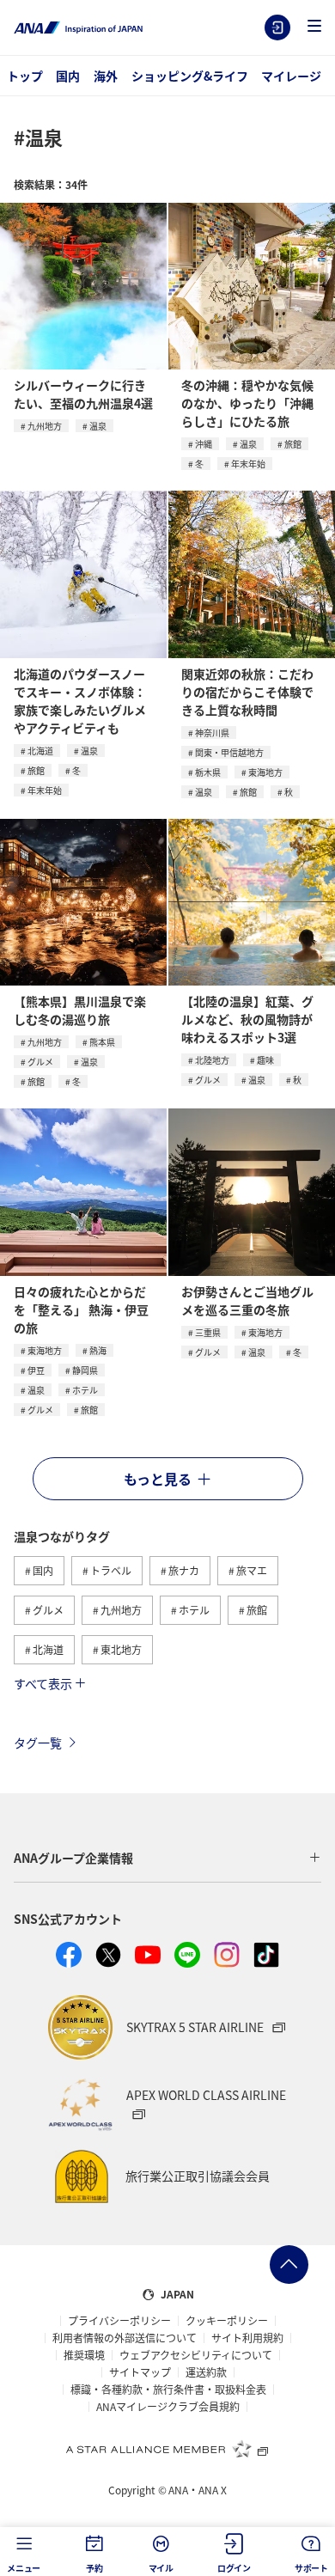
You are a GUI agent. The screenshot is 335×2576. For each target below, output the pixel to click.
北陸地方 (212, 1060)
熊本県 (102, 1042)
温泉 (98, 426)
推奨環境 (84, 2355)
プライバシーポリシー (119, 2321)
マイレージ (291, 76)
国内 (68, 76)
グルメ (40, 1062)
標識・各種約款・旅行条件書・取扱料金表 (168, 2390)
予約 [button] (94, 2568)
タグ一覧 (38, 1743)
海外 (106, 76)
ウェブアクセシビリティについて (196, 2355)
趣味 (265, 1060)
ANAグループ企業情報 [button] (73, 1858)
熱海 (98, 1350)
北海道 (40, 751)
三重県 (208, 1332)
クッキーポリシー (227, 2321)
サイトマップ (140, 2372)
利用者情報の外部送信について (125, 2338)
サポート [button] (311, 2568)
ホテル (85, 1390)
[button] (314, 27)
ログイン (277, 27)
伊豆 (36, 1370)
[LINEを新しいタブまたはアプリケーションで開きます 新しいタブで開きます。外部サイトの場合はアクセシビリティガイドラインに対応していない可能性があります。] (187, 1955)
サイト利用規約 (247, 2338)
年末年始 (248, 464)
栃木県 (208, 772)
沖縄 (204, 444)
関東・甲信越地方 (229, 752)
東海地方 (265, 772)
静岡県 (85, 1370)
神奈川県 (212, 733)
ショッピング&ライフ (190, 76)
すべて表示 (43, 1683)
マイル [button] (161, 2568)
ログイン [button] (234, 2568)
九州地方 (45, 426)
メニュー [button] (24, 2568)
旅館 (293, 444)
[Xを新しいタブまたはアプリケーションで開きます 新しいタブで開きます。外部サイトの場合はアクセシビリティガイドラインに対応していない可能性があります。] (108, 1955)
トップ (25, 76)
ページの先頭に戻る (289, 2265)
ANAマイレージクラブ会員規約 (168, 2407)
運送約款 (206, 2372)
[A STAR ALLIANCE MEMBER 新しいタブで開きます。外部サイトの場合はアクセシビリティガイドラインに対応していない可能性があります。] (167, 2449)
